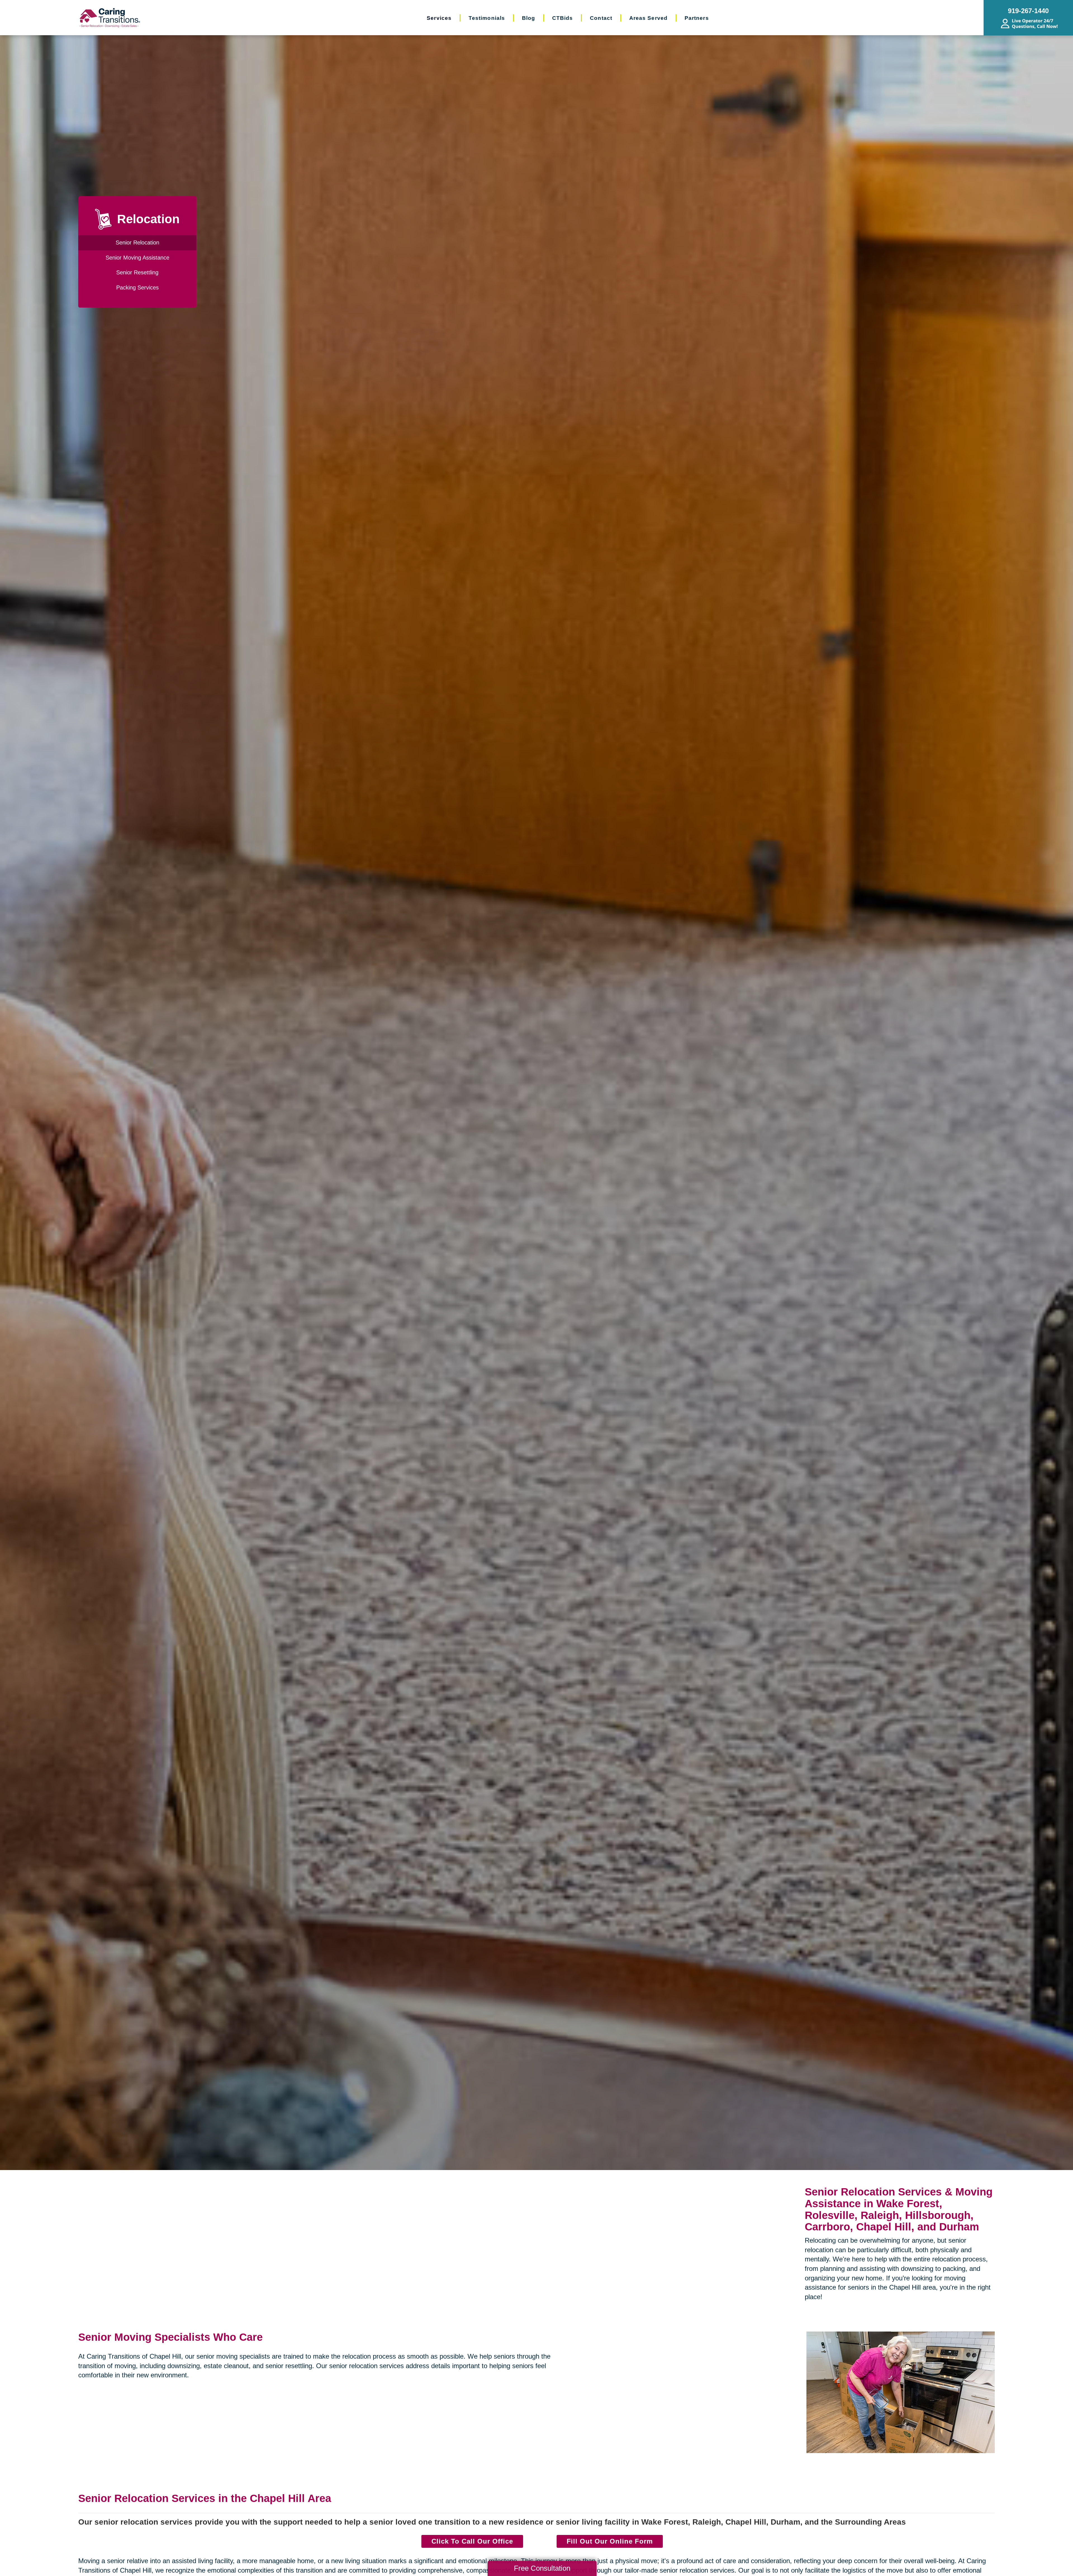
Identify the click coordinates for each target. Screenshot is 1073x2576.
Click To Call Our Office (472, 2541)
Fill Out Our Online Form (610, 2541)
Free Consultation (542, 2568)
